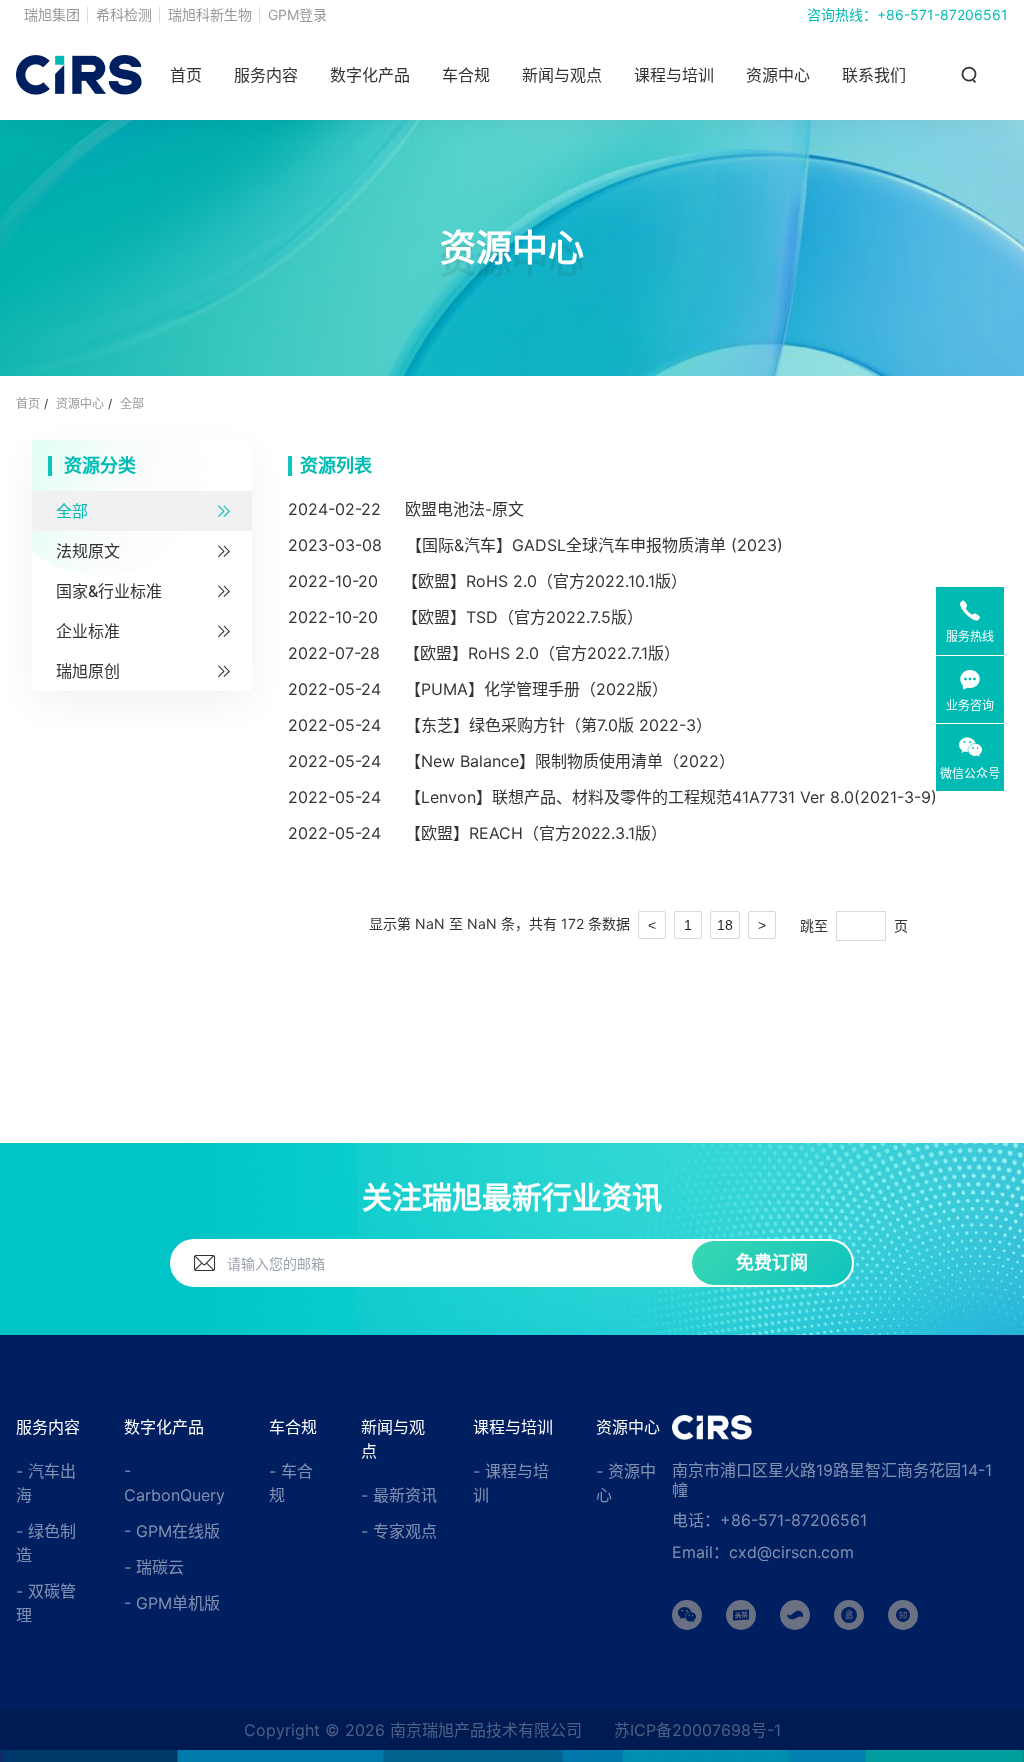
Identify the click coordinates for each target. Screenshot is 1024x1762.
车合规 (466, 75)
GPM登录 (297, 14)
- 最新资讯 (399, 1495)
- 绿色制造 (46, 1543)
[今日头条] (741, 1615)
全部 (132, 403)
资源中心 (778, 75)
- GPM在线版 (172, 1531)
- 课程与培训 (511, 1483)
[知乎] (903, 1615)
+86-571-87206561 (942, 14)
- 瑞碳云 (154, 1567)
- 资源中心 (626, 1483)
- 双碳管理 (46, 1603)
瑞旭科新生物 (210, 14)
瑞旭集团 (52, 14)
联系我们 (874, 75)
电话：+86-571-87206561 (769, 1520)
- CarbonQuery (174, 1483)
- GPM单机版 (172, 1603)
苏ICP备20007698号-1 (697, 1730)
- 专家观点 (399, 1531)
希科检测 (124, 14)
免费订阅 (772, 1262)
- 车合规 (291, 1483)
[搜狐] (795, 1615)
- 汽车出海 (46, 1483)
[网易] (849, 1615)
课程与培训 (674, 75)
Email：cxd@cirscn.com (763, 1552)
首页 (186, 75)
